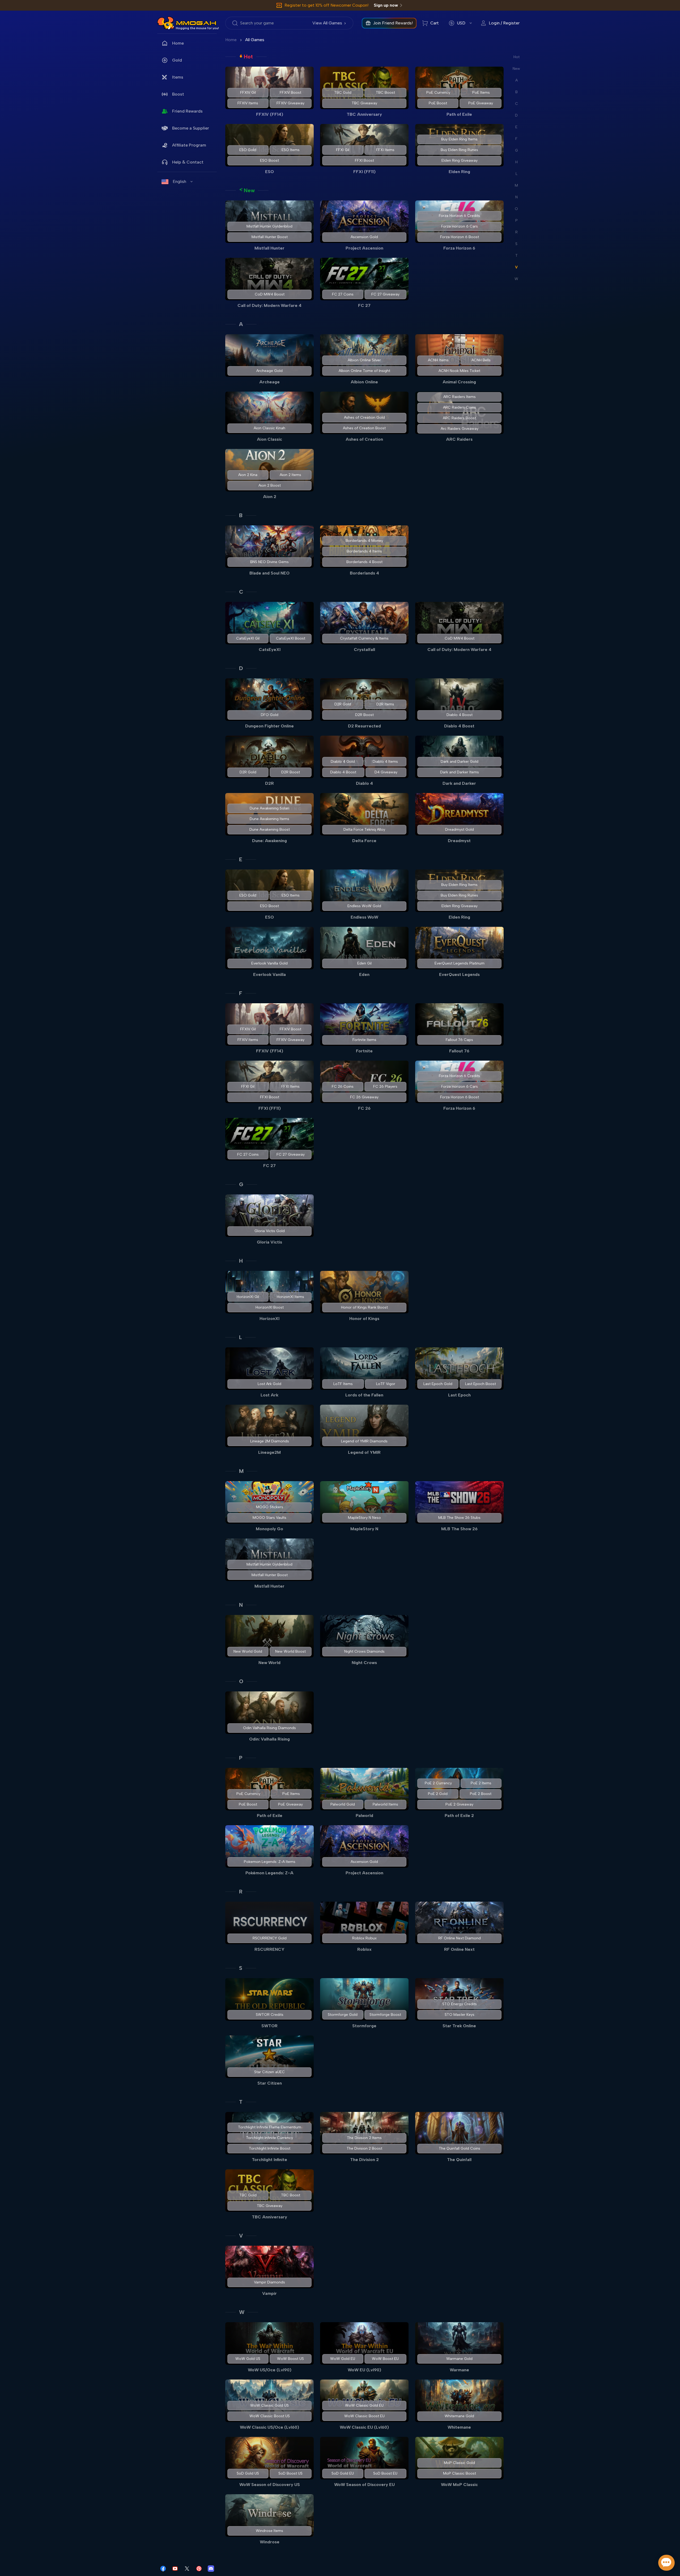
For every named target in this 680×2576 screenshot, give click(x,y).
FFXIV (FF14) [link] (270, 114)
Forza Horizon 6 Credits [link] (459, 216)
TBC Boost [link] (385, 93)
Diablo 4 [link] (364, 783)
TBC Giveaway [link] (364, 103)
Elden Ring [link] (459, 172)
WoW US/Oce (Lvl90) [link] (270, 2370)
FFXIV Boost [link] (290, 93)
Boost (178, 94)
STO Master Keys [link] (459, 2015)
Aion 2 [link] (270, 497)
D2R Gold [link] (343, 704)
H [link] (241, 1261)
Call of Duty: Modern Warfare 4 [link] (269, 305)
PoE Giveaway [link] (480, 103)
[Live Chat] (666, 2563)
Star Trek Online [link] (459, 2026)
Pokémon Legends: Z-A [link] (269, 1873)
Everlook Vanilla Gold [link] (269, 963)
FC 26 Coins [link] (343, 1086)
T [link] (241, 2102)
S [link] (241, 1968)
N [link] (241, 1605)
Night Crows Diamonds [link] (364, 1651)
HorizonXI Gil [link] (248, 1297)
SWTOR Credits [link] (270, 2015)
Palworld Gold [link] (343, 1804)
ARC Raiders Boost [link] (459, 418)
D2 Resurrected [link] (364, 726)
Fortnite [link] (364, 1051)
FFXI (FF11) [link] (364, 172)
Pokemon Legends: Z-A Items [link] (270, 1862)
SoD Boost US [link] (290, 2473)
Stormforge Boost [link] (386, 2015)
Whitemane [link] (459, 2427)
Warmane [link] (459, 2370)
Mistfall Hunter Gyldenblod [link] (269, 226)
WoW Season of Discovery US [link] (270, 2485)
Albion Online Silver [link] (364, 360)
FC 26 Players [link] (386, 1086)
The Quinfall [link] (459, 2160)
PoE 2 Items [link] (481, 1783)
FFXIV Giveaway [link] (290, 103)
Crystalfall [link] (364, 650)
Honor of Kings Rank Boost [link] (364, 1307)
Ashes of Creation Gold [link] (364, 417)
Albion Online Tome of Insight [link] (364, 371)
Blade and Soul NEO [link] (269, 573)
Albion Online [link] (364, 382)
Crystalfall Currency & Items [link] (364, 638)
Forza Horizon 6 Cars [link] (459, 226)
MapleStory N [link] (364, 1529)
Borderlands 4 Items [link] (364, 551)
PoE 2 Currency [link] (438, 1783)
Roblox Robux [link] (364, 1938)
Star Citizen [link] (270, 2083)
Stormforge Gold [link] (343, 2015)
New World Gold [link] (248, 1651)
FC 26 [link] (364, 1108)
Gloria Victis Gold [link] (270, 1231)
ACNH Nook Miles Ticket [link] (459, 371)
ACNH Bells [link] (481, 360)
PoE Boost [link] (438, 103)
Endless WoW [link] (364, 917)
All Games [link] (255, 40)
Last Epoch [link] (459, 1395)
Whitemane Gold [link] (459, 2416)
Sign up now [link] (386, 5)
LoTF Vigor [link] (386, 1384)
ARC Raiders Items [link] (459, 397)
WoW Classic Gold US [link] (269, 2405)
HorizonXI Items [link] (290, 1297)
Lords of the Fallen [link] (364, 1395)
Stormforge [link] (364, 2026)
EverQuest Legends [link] (459, 974)
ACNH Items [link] (438, 360)
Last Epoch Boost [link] (481, 1384)
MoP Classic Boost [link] (459, 2473)
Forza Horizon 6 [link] (459, 248)
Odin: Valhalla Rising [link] (269, 1739)
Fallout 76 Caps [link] (459, 1040)
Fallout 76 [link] (459, 1051)
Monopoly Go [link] (269, 1529)
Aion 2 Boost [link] (270, 485)
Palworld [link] (364, 1816)
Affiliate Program (189, 145)
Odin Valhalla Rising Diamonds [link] (269, 1728)
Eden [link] (364, 974)
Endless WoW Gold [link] (364, 906)
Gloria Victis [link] (269, 1242)
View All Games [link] (327, 23)
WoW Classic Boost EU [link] (364, 2416)
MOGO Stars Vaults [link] (269, 1518)
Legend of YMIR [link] (364, 1452)
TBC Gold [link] (343, 93)
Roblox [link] (364, 1949)
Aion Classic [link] (269, 439)
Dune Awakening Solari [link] (269, 808)
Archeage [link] (269, 382)
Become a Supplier (191, 128)
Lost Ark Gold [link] (269, 1384)
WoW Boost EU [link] (386, 2359)
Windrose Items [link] (269, 2531)
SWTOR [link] (269, 2026)
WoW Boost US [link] (290, 2359)
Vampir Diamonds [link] (269, 2282)
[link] (166, 23)
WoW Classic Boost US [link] (270, 2416)
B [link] (241, 515)
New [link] (249, 190)
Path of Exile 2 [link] (459, 1816)
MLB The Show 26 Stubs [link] (459, 1518)
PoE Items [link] (481, 93)
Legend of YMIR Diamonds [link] (364, 1441)
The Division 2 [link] (364, 2160)
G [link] (241, 1184)
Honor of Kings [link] (364, 1319)
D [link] (241, 668)
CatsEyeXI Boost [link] (291, 638)
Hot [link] (248, 57)
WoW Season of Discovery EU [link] (364, 2485)
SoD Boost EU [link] (386, 2473)
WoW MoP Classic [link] (459, 2485)
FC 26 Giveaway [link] (364, 1097)
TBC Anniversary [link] (364, 114)
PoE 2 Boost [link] (480, 1794)
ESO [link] (269, 172)
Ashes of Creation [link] (364, 439)
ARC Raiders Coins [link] (459, 407)
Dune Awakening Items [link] (269, 819)
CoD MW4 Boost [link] (270, 294)
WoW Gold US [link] (248, 2359)
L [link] (241, 1337)
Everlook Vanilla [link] (269, 974)
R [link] (241, 1892)
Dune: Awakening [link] (269, 841)
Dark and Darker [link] (459, 783)
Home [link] (178, 43)
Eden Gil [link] (364, 963)
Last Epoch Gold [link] (438, 1384)
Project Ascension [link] (364, 248)
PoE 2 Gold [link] (438, 1794)
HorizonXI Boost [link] (270, 1307)
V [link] (241, 2236)
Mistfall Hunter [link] (269, 248)
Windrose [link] (270, 2542)
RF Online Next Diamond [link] (459, 1938)
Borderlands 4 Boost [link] (364, 562)
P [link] (241, 1758)
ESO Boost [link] (269, 160)
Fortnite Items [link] (364, 1040)
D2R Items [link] (386, 704)
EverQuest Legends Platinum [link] (459, 963)
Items (178, 77)
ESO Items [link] (291, 150)
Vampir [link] (269, 2293)
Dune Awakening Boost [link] (270, 830)
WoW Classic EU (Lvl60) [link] (364, 2427)
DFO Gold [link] (270, 715)
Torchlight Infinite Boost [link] (270, 2148)
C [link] (241, 592)
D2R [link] (269, 783)
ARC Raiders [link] (459, 439)
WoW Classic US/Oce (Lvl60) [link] (269, 2427)
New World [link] (269, 1663)
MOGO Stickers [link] (270, 1507)
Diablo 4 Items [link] (386, 762)
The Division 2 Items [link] (364, 2138)
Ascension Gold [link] (364, 237)
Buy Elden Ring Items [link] (459, 139)
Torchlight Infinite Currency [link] (269, 2138)
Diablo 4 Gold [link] (343, 762)
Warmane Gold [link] (459, 2359)
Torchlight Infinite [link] (269, 2160)
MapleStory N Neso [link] (364, 1518)
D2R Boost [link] (364, 715)
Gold (177, 60)
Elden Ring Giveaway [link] (459, 160)
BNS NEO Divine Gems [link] (269, 562)
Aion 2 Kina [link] (248, 475)
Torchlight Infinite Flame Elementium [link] (270, 2127)
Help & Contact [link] (188, 162)
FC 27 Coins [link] (343, 294)
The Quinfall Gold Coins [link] (459, 2148)
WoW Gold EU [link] (343, 2359)
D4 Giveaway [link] (386, 772)
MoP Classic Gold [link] (459, 2463)
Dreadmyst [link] (459, 841)
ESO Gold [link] (248, 150)
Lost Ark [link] (269, 1395)
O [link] (241, 1681)
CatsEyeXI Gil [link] (248, 638)
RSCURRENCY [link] (269, 1949)
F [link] (241, 993)
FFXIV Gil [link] (248, 93)
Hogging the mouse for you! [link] (197, 28)
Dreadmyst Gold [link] (459, 830)
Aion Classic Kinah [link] (269, 428)
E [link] (241, 859)
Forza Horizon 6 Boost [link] (459, 237)
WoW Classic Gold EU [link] (364, 2405)
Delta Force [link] (364, 841)
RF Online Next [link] (459, 1949)
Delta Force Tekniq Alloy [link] (364, 830)
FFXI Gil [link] (343, 150)
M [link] (241, 1471)
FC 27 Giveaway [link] (385, 294)
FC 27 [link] (364, 305)
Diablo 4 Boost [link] (459, 715)
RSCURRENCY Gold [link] (270, 1938)
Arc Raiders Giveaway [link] (459, 429)
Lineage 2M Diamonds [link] (270, 1441)
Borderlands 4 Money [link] (364, 541)
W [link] (242, 2312)
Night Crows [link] (364, 1663)
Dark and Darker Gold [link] (459, 762)
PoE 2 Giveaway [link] (459, 1804)
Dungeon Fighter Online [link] (269, 726)
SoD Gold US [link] (248, 2473)
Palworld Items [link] (385, 1804)
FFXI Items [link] (386, 150)
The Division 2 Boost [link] (364, 2148)
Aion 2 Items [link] (290, 475)
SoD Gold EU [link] (343, 2473)
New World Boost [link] (290, 1651)
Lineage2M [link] (269, 1452)
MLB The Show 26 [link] (459, 1529)
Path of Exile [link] (459, 114)
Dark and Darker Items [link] (459, 772)
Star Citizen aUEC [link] (269, 2072)
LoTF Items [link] (343, 1384)
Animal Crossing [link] (459, 382)
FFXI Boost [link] (364, 160)
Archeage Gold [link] (269, 371)
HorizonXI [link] (269, 1319)
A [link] (241, 324)
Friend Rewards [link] (187, 111)
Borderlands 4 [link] (364, 573)
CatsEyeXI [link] (270, 650)
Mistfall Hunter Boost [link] (270, 237)
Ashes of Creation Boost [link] (364, 428)
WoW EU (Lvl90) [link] (364, 2370)
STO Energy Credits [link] (459, 2004)
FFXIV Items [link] (248, 103)
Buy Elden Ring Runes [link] (459, 150)
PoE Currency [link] (438, 93)
